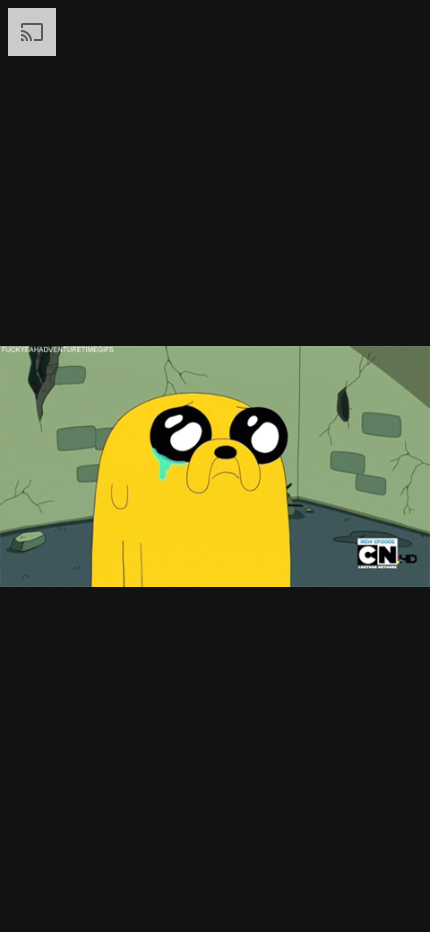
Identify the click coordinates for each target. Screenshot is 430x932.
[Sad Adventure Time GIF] (215, 466)
